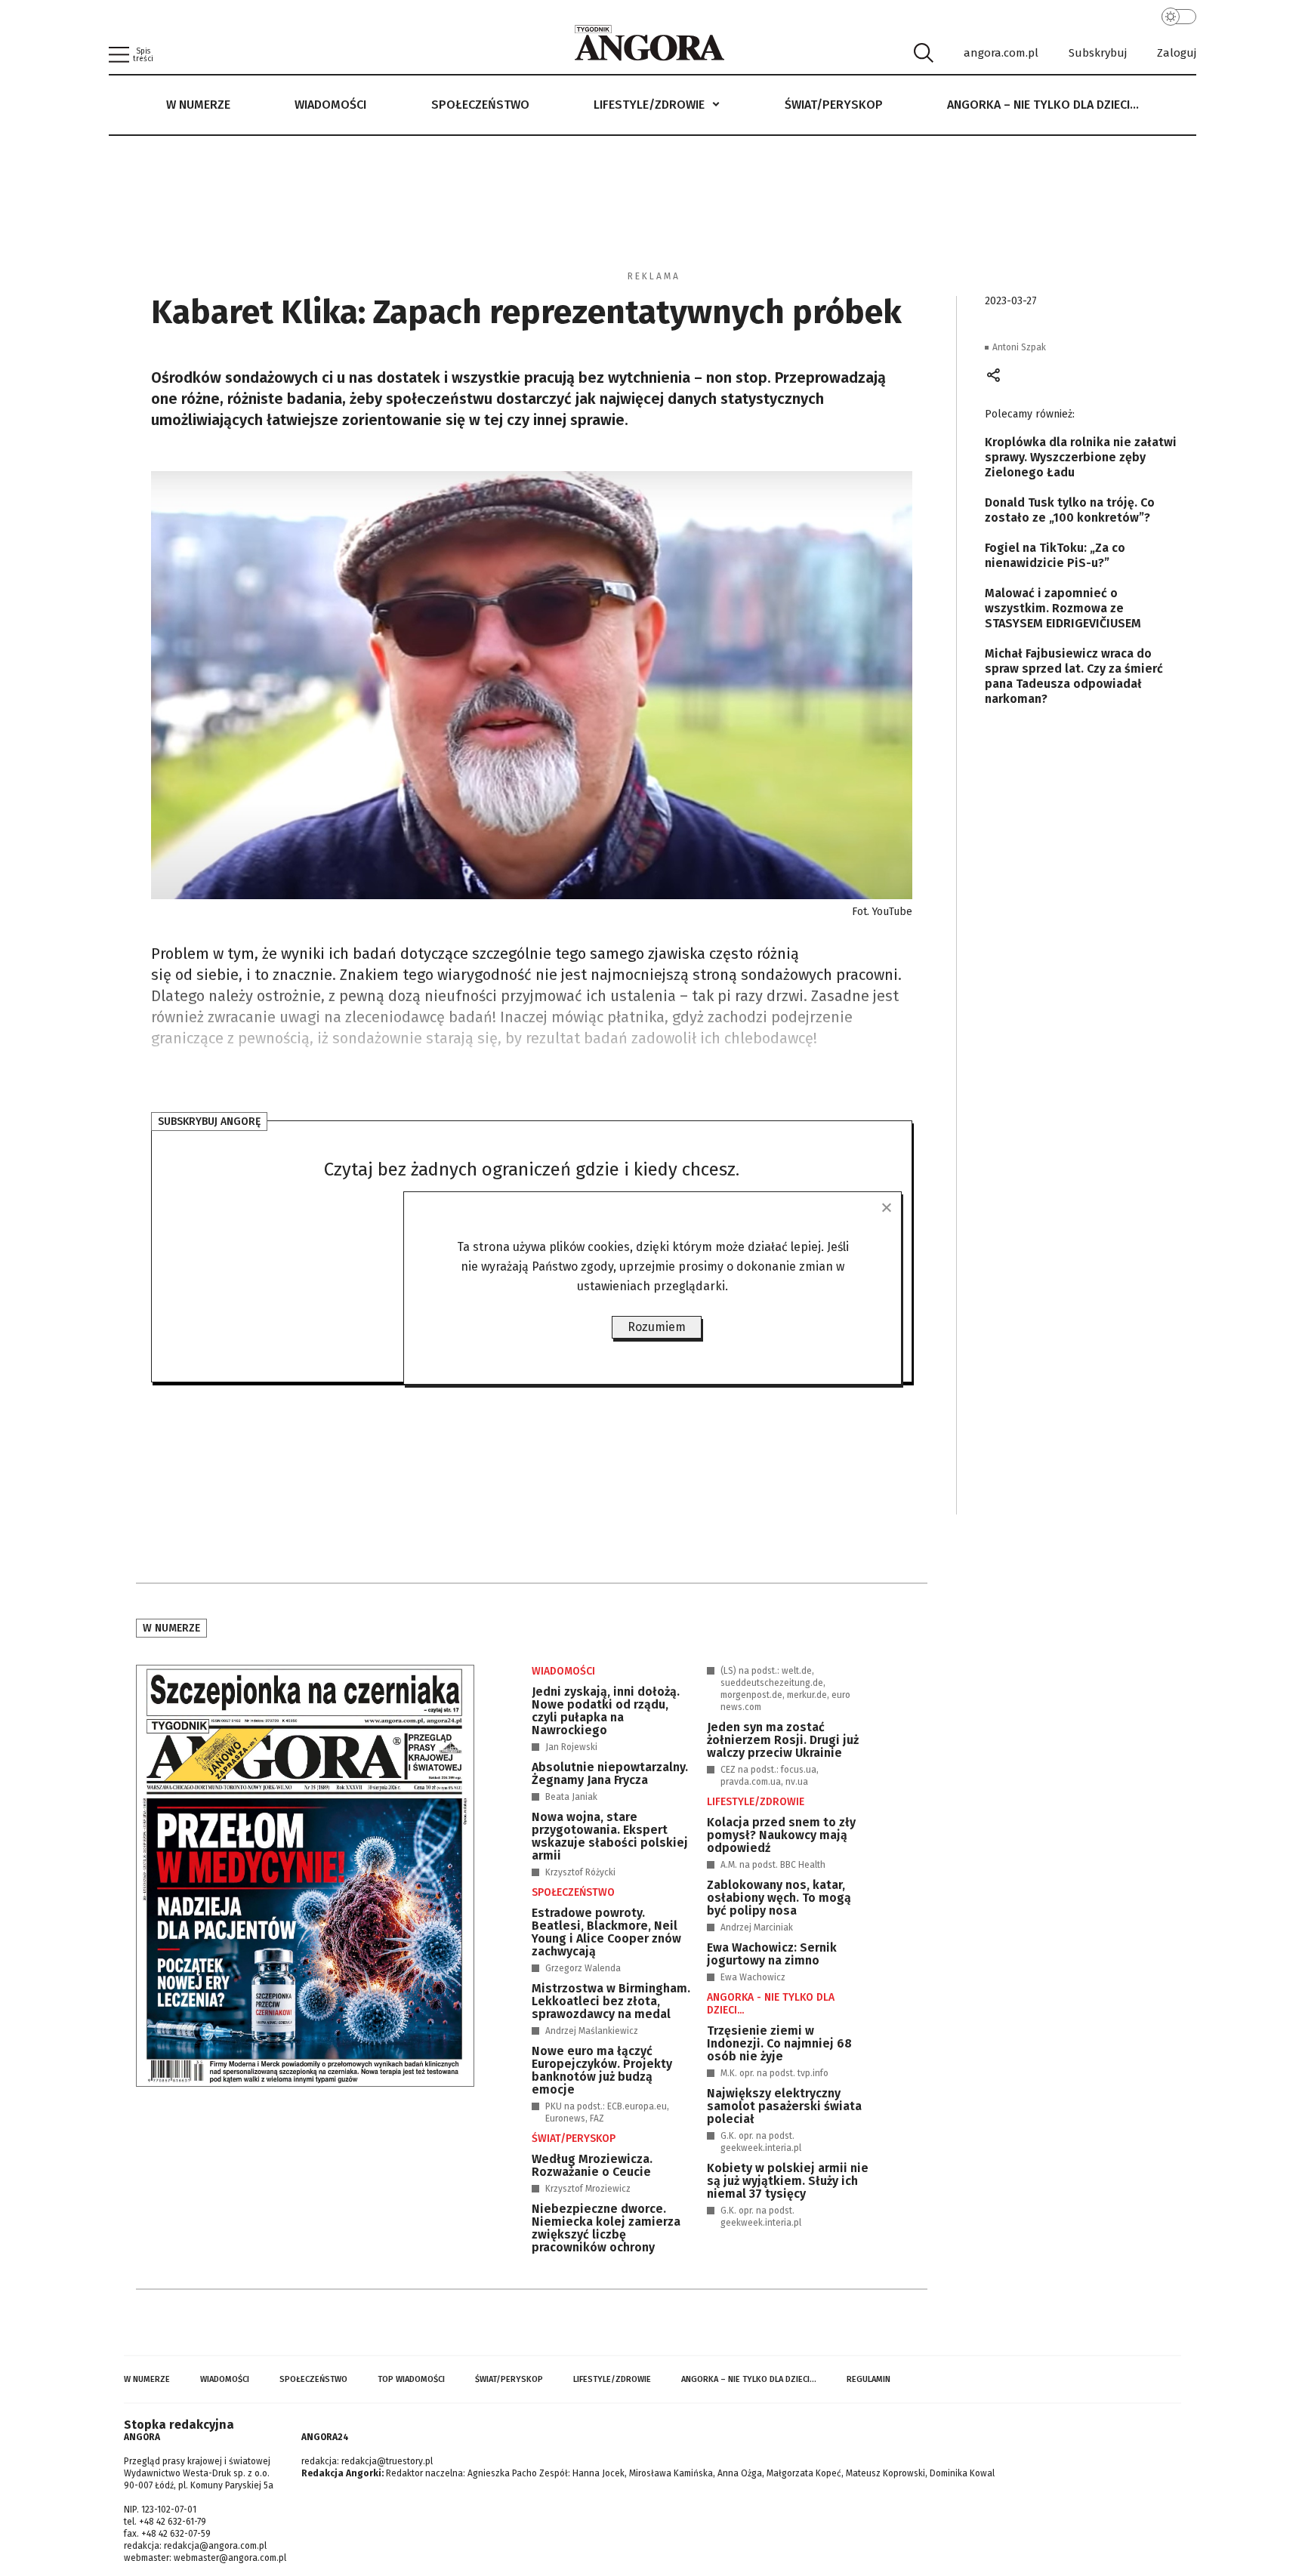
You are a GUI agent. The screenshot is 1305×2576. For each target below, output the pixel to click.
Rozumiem (657, 1327)
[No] (886, 1207)
